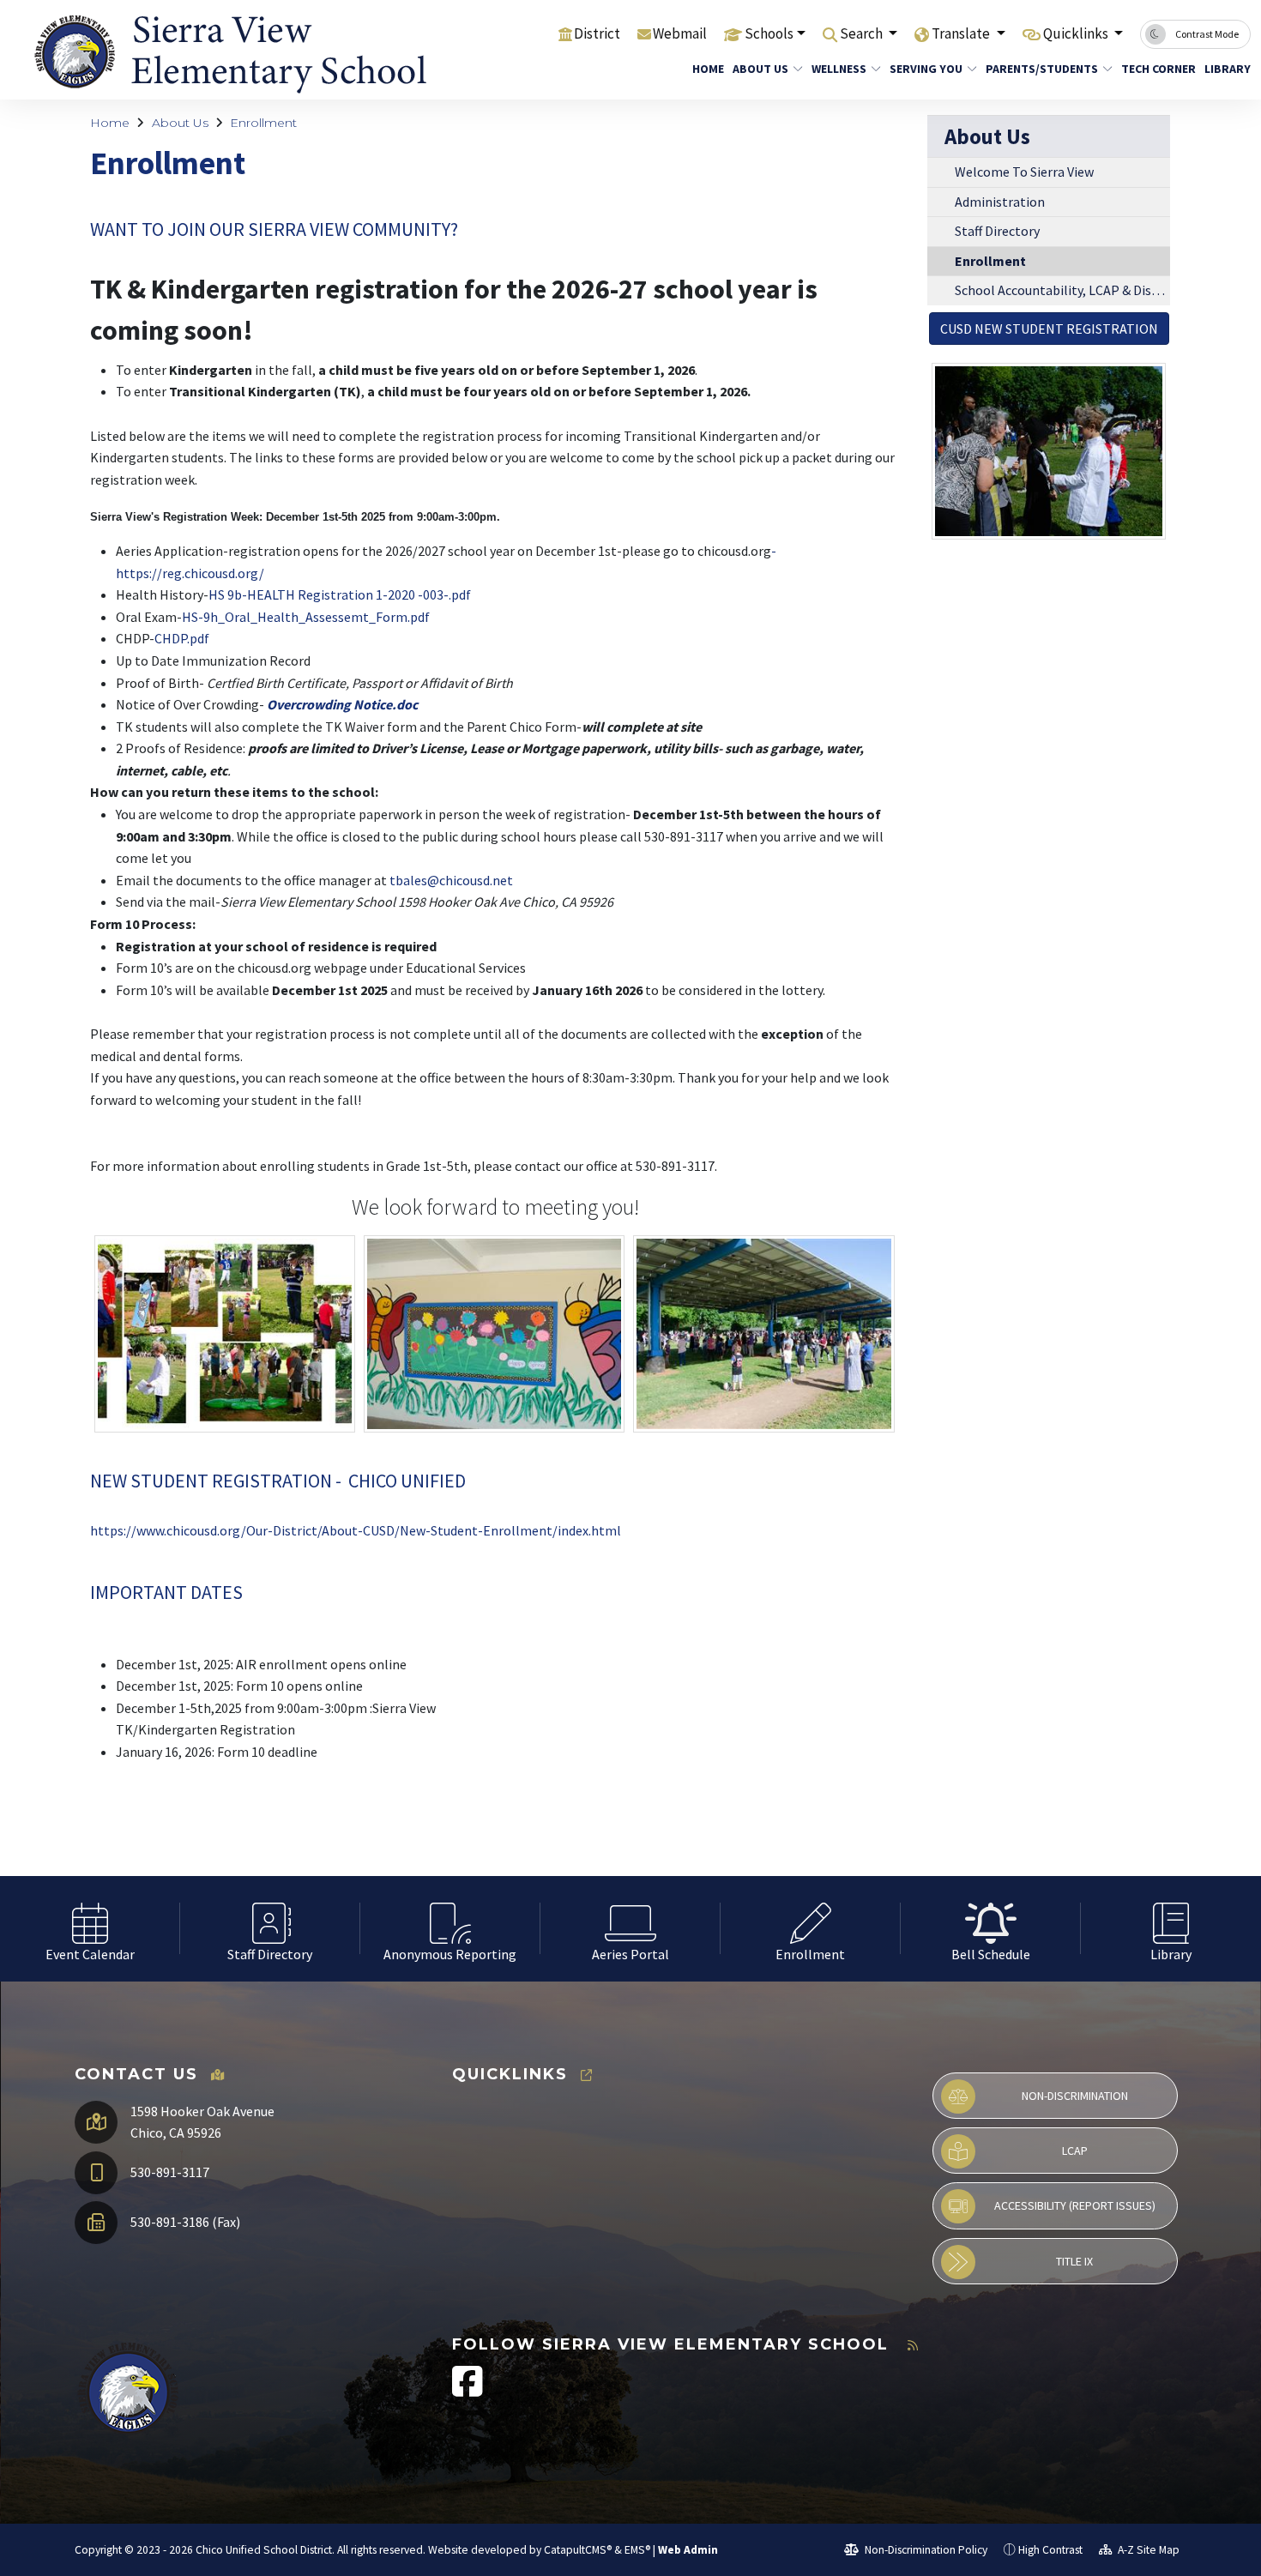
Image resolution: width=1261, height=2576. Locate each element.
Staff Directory (997, 231)
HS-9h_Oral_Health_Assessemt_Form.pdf (306, 617)
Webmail (680, 33)
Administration (1000, 202)
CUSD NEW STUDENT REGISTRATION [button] (1049, 329)
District (597, 33)
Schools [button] (769, 33)
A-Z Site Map (1147, 2550)
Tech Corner (1154, 69)
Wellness (839, 69)
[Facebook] (468, 2390)
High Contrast (1050, 2550)
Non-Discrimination (1075, 2096)
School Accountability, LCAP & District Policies (1062, 290)
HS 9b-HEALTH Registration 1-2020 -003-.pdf (340, 594)
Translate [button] (962, 33)
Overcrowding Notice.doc (342, 704)
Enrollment (263, 123)
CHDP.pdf (182, 638)
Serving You (926, 69)
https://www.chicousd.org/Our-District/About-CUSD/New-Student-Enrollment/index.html (356, 1530)
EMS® (637, 2550)
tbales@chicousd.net (451, 880)
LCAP (1075, 2151)
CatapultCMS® (578, 2550)
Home (706, 69)
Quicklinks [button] (1077, 33)
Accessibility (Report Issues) (1075, 2205)
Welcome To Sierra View (1024, 172)
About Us (760, 69)
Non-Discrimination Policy (925, 2550)
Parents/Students (1042, 69)
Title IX (1074, 2261)
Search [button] (863, 33)
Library (1225, 69)
